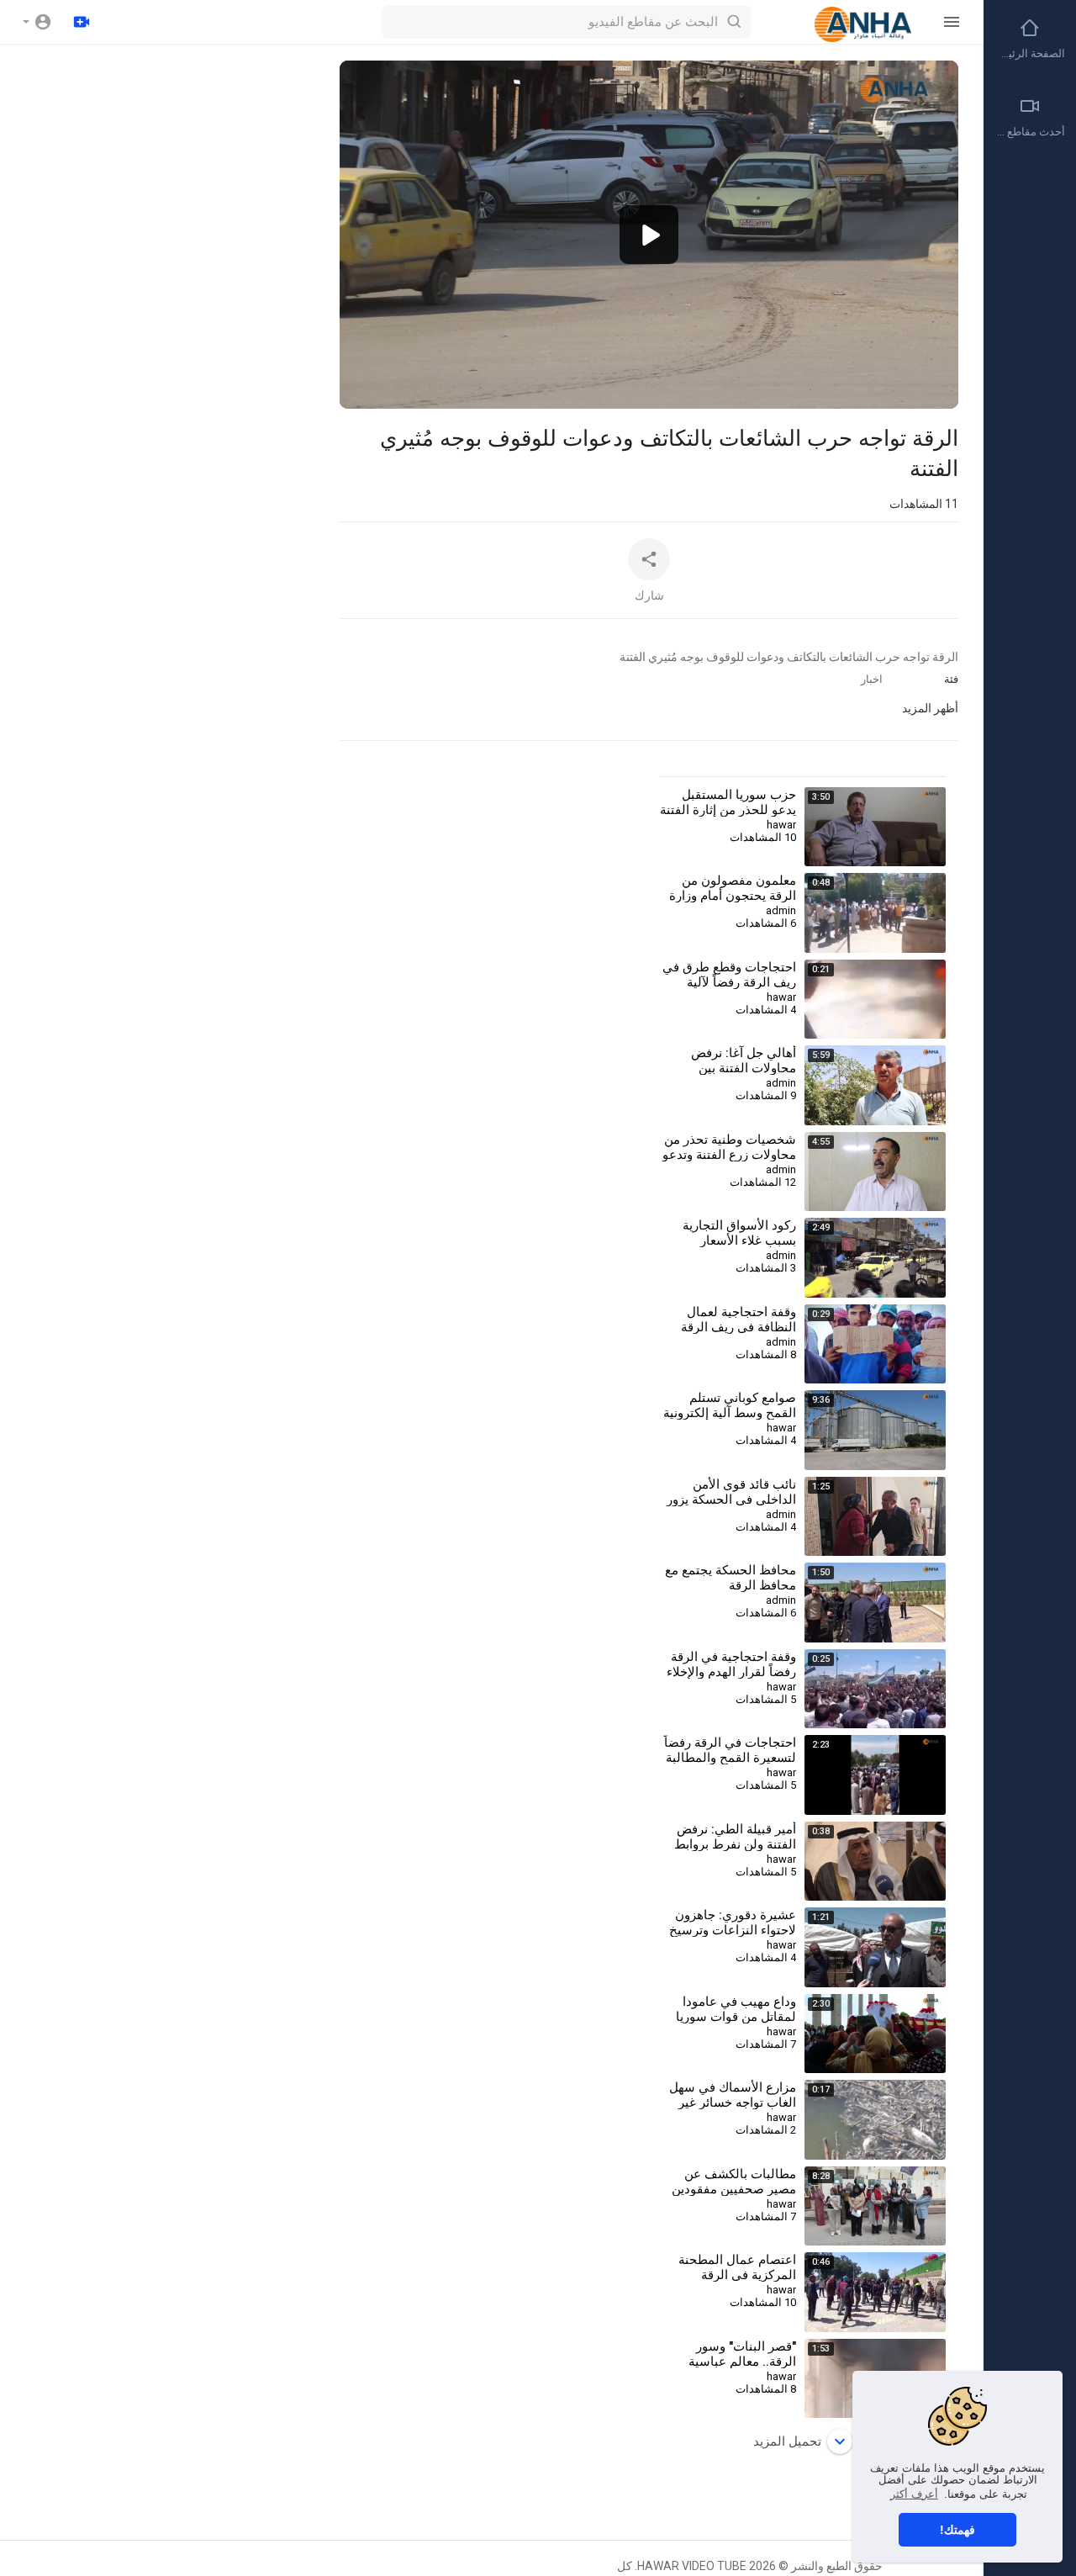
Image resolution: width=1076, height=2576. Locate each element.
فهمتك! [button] (957, 2530)
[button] (37, 22)
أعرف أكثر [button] (914, 2494)
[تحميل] (82, 22)
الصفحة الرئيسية (1029, 53)
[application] (649, 235)
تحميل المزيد (787, 2441)
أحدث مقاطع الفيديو (1029, 132)
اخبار (872, 679)
